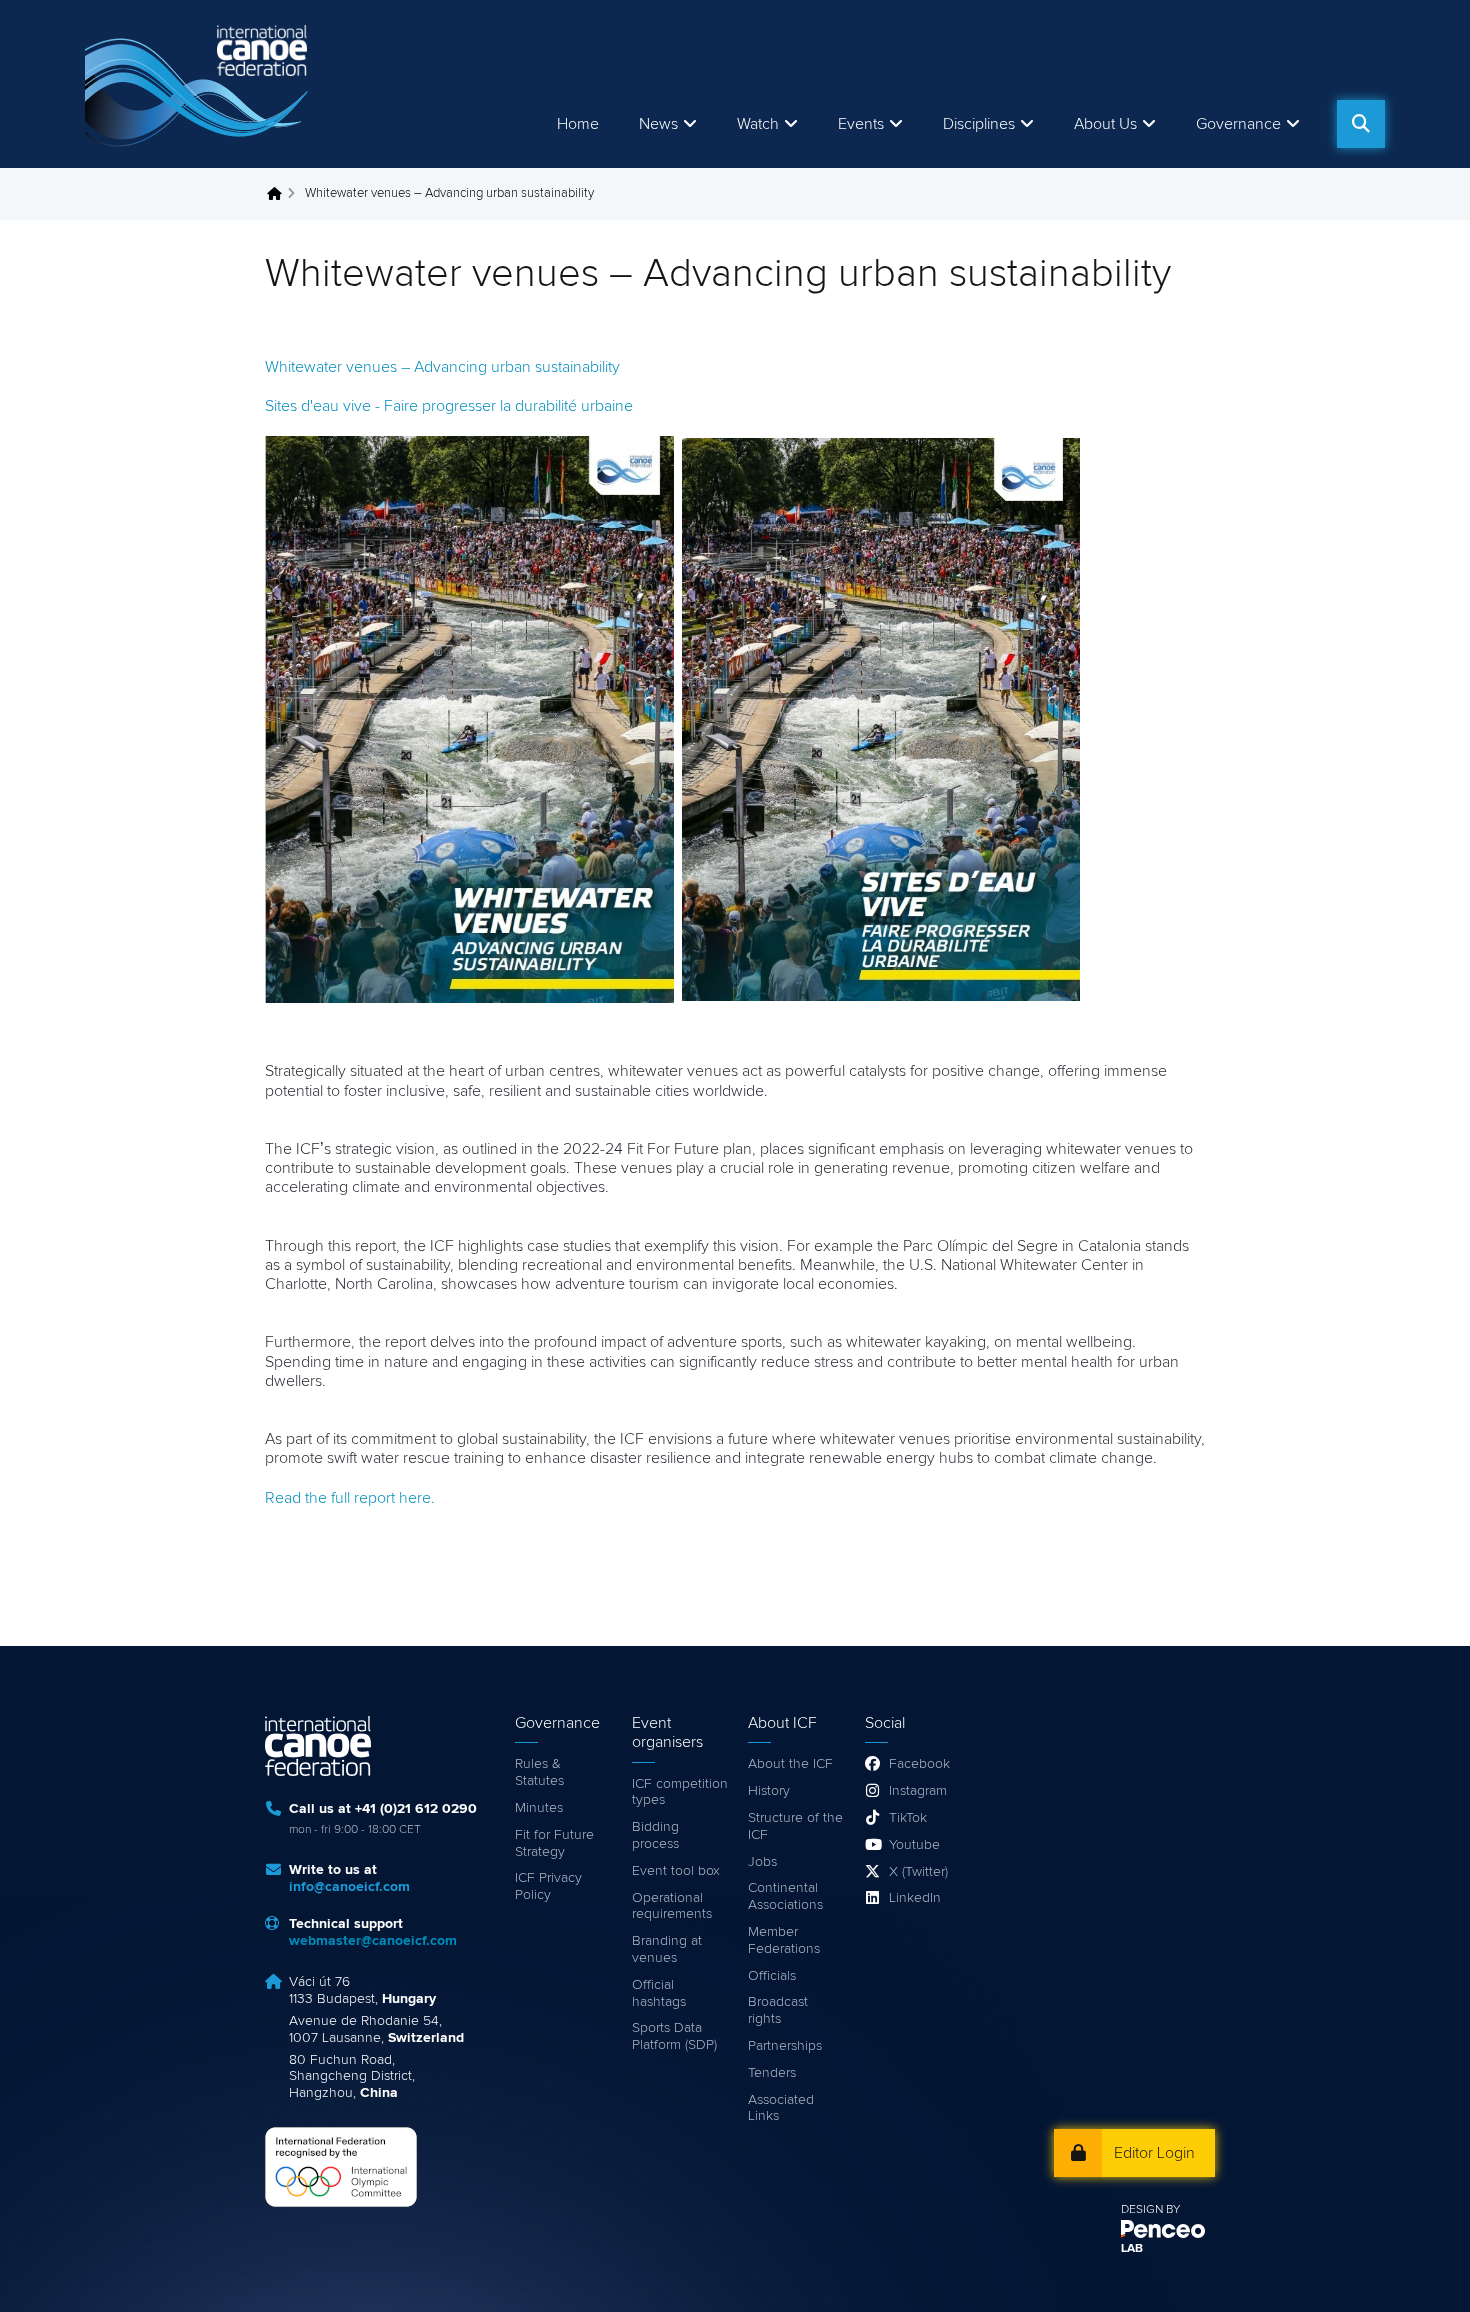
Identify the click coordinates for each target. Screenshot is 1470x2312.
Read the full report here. (350, 1498)
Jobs (762, 1862)
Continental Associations (785, 1896)
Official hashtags (659, 1993)
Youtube (914, 1845)
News (658, 124)
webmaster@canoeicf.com (373, 1941)
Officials (772, 1976)
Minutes (539, 1808)
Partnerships (785, 2046)
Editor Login (1154, 2153)
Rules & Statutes (539, 1772)
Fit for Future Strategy (554, 1843)
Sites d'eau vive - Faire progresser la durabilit (449, 406)
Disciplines (979, 124)
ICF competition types (680, 1792)
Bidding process (655, 1835)
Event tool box (676, 1871)
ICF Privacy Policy (548, 1886)
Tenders (772, 2073)
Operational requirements (672, 1906)
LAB (1132, 2249)
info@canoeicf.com (349, 1887)
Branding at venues (667, 1949)
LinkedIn (915, 1898)
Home (578, 124)
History (769, 1791)
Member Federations (784, 1940)
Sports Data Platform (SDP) (674, 2036)
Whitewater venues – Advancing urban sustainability (442, 367)
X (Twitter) (918, 1872)
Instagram (918, 1791)
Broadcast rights (778, 2010)
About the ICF (790, 1764)
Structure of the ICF (795, 1826)
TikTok (908, 1818)
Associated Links (781, 2108)
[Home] (200, 84)
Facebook (919, 1764)
